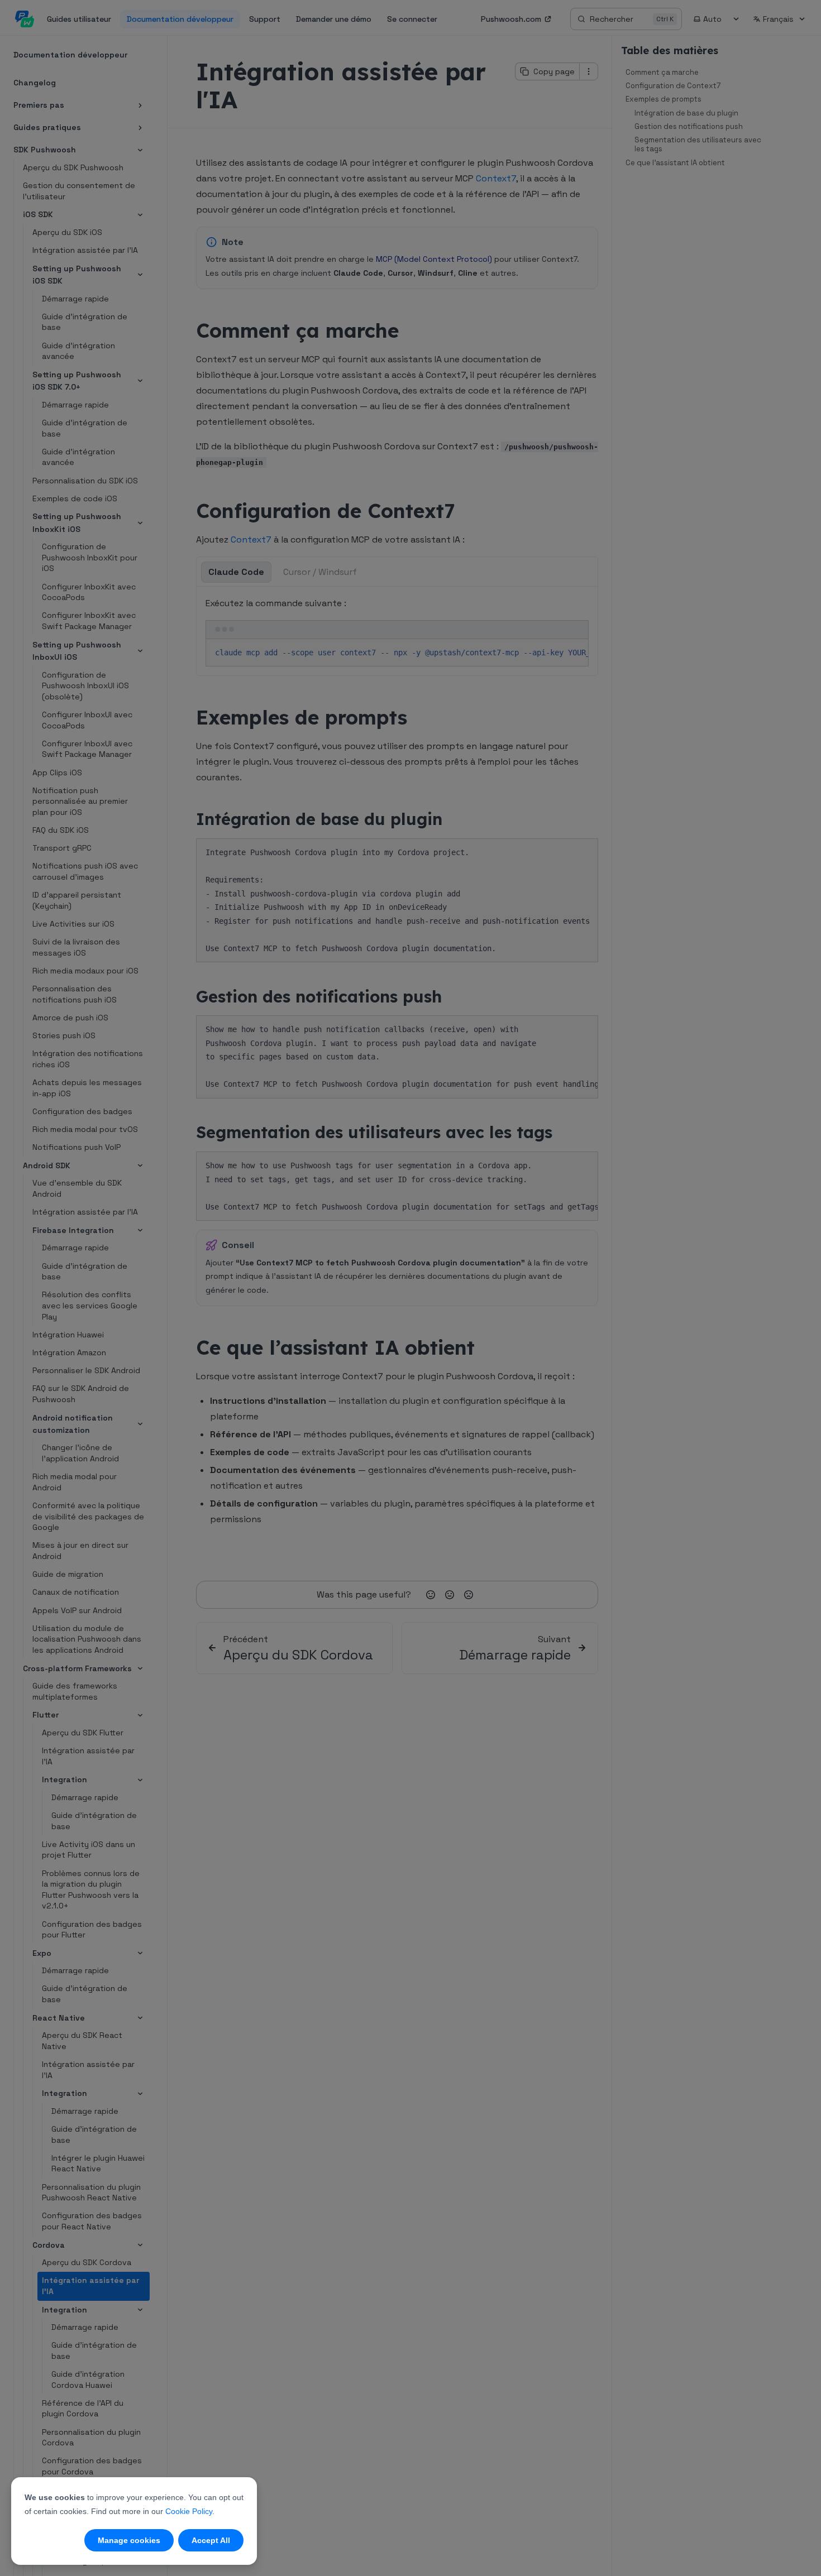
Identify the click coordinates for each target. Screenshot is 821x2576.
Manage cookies (129, 2540)
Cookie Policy (189, 2511)
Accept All (211, 2540)
